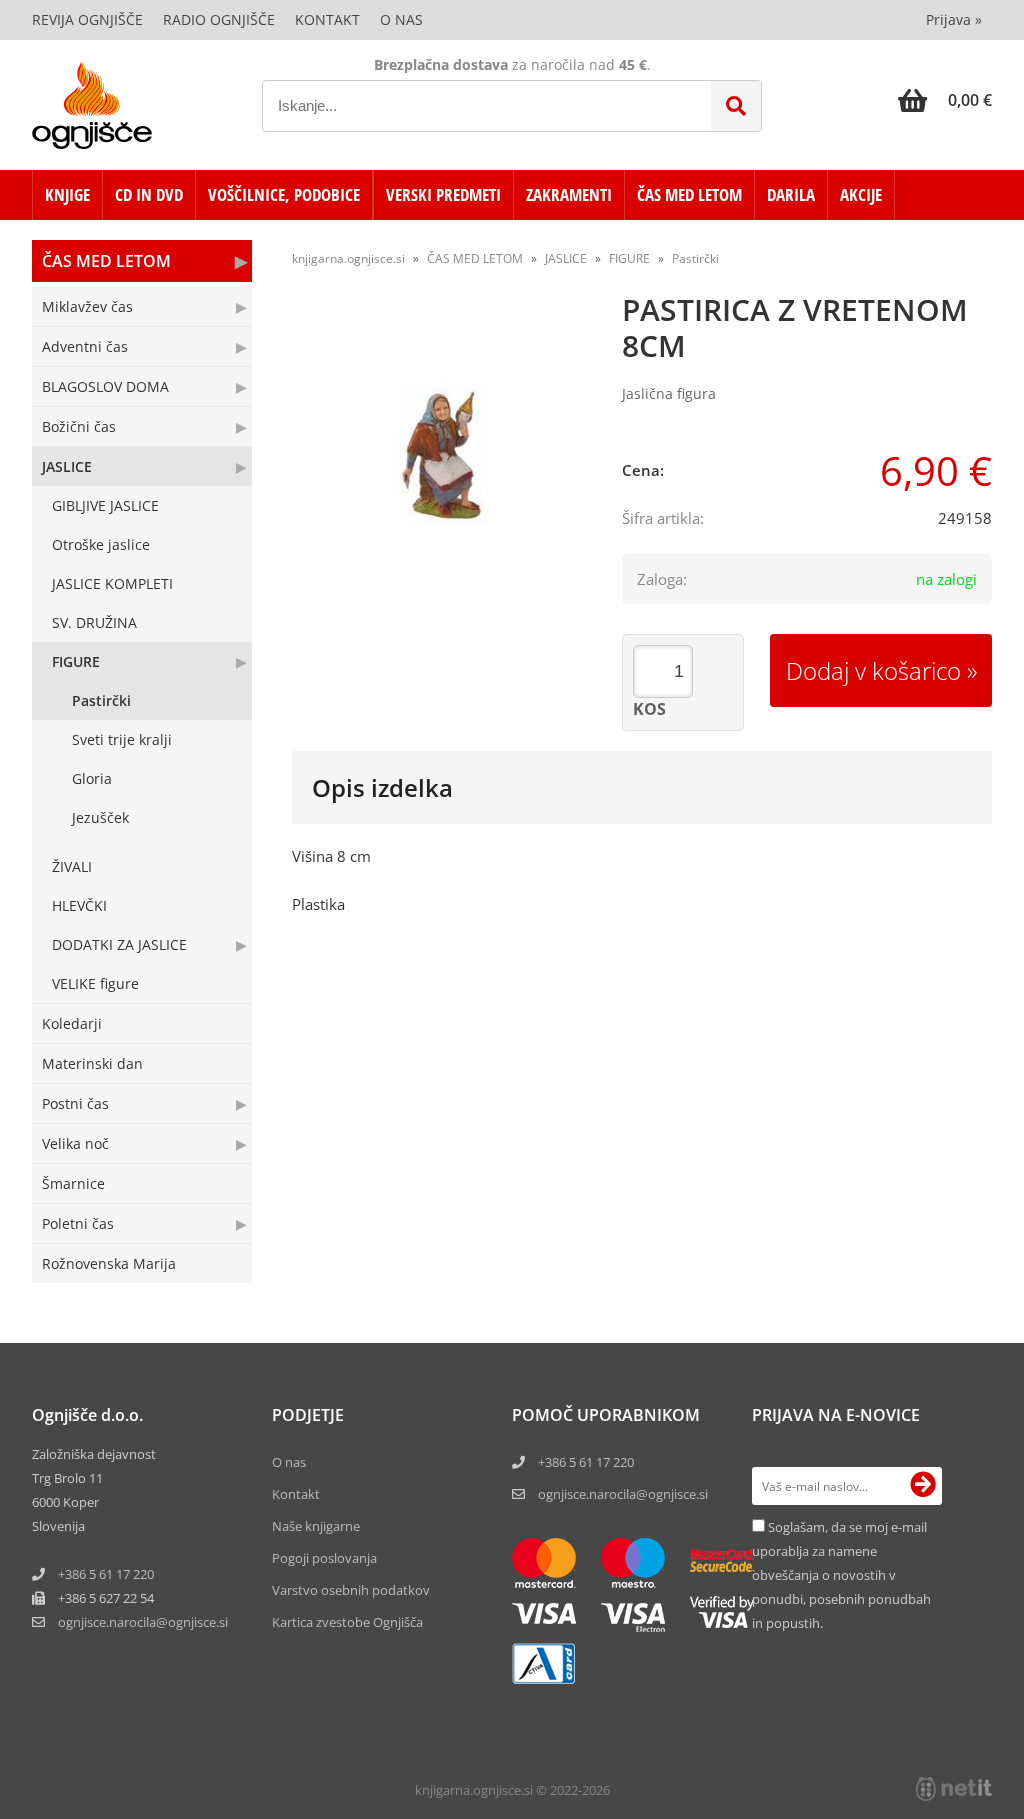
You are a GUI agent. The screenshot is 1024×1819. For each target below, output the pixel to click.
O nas (401, 19)
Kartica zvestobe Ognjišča (347, 1622)
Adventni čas (85, 346)
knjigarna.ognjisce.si (348, 258)
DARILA (791, 194)
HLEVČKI (79, 905)
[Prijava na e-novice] (923, 1486)
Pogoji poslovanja (324, 1558)
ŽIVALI (72, 866)
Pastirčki (101, 700)
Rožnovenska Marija (109, 1263)
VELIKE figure (95, 983)
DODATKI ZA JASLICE (119, 944)
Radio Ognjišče (219, 19)
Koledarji (72, 1023)
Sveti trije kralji (122, 739)
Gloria (92, 778)
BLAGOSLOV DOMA (105, 386)
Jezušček (100, 817)
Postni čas (75, 1103)
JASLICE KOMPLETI (112, 583)
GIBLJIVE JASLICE (105, 505)
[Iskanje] (736, 106)
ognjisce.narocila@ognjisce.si (623, 1494)
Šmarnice (73, 1183)
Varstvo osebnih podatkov (351, 1590)
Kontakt (327, 19)
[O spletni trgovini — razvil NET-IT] (954, 1789)
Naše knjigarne (316, 1526)
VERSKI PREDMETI (443, 194)
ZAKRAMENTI (569, 194)
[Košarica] (945, 100)
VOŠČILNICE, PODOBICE (284, 194)
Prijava (954, 19)
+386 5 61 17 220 (106, 1574)
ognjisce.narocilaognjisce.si (143, 1622)
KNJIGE (67, 194)
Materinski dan (92, 1063)
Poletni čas (78, 1223)
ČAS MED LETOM (689, 194)
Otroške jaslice (101, 544)
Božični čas (79, 426)
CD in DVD (149, 194)
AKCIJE (861, 194)
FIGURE (76, 661)
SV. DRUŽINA (94, 622)
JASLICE (67, 466)
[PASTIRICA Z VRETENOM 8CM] (442, 457)
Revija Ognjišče (87, 19)
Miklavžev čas (87, 306)
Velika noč (75, 1143)
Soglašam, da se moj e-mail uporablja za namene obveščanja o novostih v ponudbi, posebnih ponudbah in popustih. (841, 1575)
